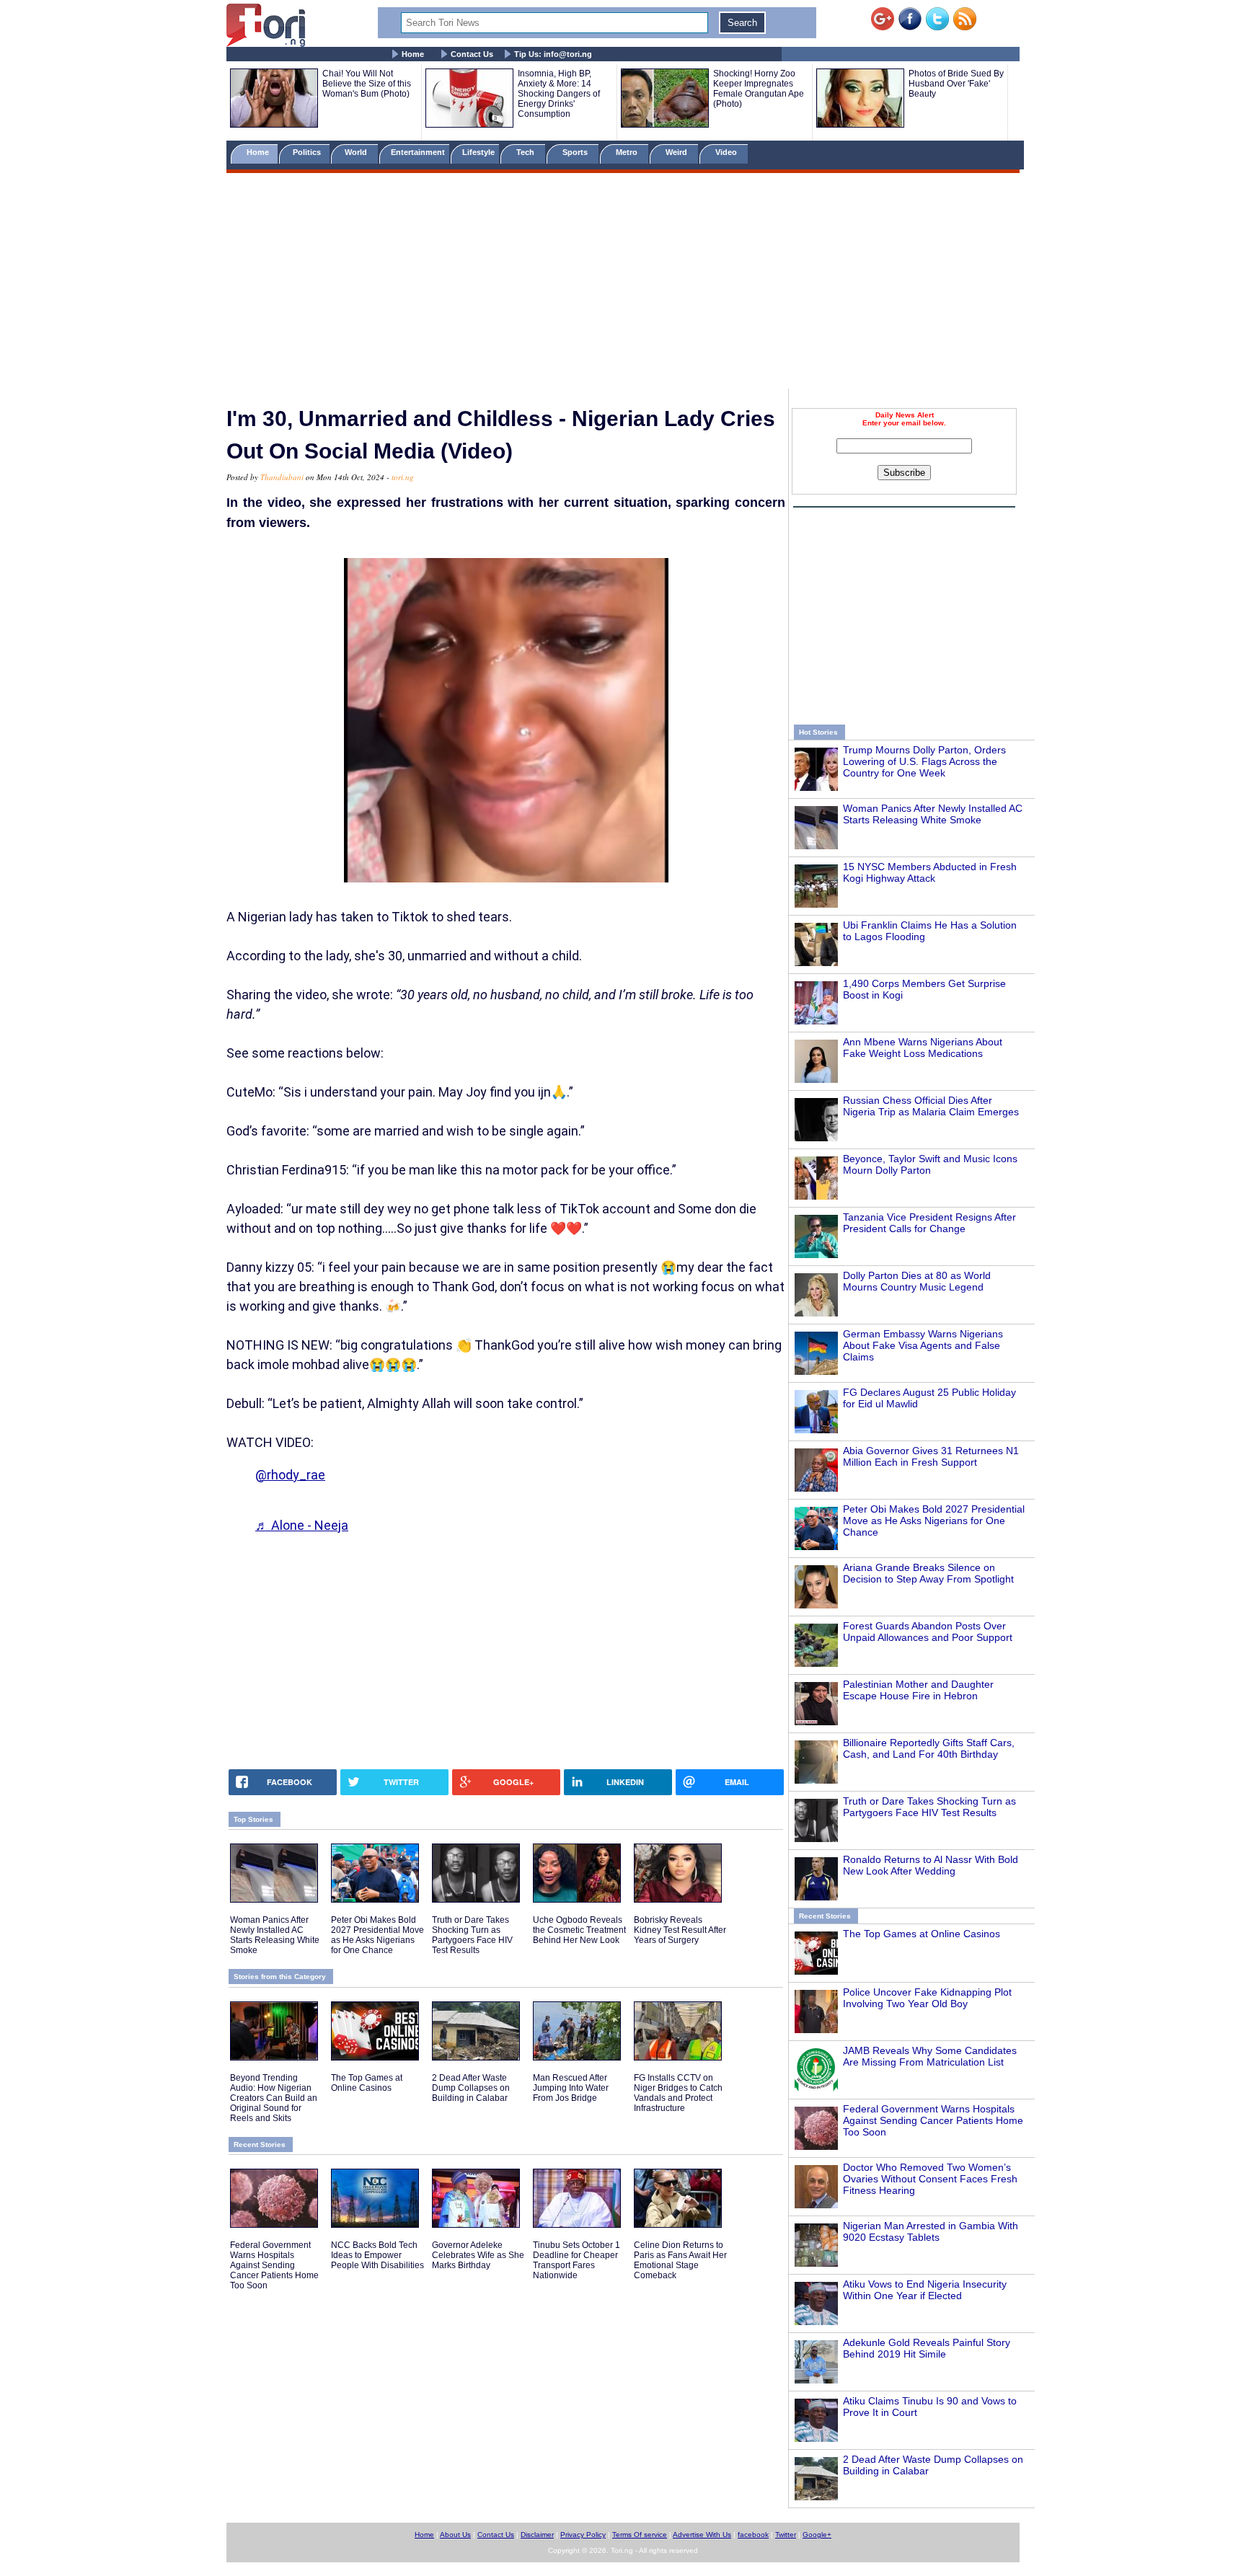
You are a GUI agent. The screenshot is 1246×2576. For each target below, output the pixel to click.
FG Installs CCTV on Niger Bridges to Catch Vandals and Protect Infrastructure (678, 2093)
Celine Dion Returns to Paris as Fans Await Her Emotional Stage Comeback (680, 2260)
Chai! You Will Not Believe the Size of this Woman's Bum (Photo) (367, 84)
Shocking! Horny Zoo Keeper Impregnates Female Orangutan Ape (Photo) (759, 89)
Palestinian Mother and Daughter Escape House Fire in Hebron (918, 1690)
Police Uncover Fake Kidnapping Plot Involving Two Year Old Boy (927, 1998)
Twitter (786, 2535)
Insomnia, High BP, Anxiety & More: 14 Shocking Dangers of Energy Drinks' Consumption (559, 94)
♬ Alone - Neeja (302, 1525)
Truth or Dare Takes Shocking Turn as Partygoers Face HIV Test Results (929, 1807)
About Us (455, 2535)
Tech (526, 152)
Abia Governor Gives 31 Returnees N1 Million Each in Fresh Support (931, 1456)
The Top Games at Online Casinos (922, 1934)
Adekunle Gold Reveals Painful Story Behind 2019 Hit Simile (927, 2348)
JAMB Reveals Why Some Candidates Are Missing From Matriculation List (930, 2056)
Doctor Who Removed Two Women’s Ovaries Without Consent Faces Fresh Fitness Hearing (930, 2179)
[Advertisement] (623, 283)
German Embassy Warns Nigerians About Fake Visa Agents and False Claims (923, 1345)
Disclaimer (537, 2535)
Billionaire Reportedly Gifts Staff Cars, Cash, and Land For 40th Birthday (929, 1748)
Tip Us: (553, 54)
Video (727, 152)
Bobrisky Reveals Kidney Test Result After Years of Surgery (680, 1930)
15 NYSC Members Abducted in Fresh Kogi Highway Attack (930, 872)
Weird (677, 152)
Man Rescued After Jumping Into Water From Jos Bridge (571, 2088)
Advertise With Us (702, 2535)
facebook (753, 2535)
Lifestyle (478, 152)
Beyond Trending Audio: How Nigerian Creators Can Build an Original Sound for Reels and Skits (274, 2098)
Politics (308, 152)
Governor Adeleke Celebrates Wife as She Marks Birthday (478, 2255)
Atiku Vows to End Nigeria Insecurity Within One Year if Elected (925, 2290)
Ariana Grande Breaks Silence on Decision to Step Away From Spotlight (928, 1573)
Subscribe (904, 473)
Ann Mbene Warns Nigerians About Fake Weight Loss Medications (923, 1048)
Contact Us (472, 54)
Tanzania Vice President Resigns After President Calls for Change (929, 1223)
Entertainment (418, 152)
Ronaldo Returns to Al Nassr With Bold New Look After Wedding (931, 1865)
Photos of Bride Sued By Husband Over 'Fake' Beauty (956, 84)
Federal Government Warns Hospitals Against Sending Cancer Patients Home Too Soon (933, 2120)
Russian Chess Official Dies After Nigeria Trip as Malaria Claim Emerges (931, 1106)
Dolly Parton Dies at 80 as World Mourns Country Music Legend (917, 1281)
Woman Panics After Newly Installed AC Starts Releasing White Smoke (933, 814)
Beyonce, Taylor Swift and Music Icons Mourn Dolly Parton (930, 1164)
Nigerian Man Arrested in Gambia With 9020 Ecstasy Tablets (931, 2231)
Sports (576, 152)
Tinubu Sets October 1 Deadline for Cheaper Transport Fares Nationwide (576, 2260)
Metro (628, 152)
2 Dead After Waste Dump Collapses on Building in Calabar (471, 2088)
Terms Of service (640, 2535)
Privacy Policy (583, 2535)
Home (413, 54)
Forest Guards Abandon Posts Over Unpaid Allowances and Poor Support (928, 1632)
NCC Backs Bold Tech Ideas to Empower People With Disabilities (377, 2255)
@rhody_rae (290, 1475)
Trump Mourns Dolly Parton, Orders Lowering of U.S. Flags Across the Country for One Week (924, 761)
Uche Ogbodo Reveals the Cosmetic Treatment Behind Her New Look (579, 1930)
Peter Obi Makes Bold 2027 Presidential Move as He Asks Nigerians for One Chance (934, 1521)
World (358, 152)
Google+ (817, 2535)
